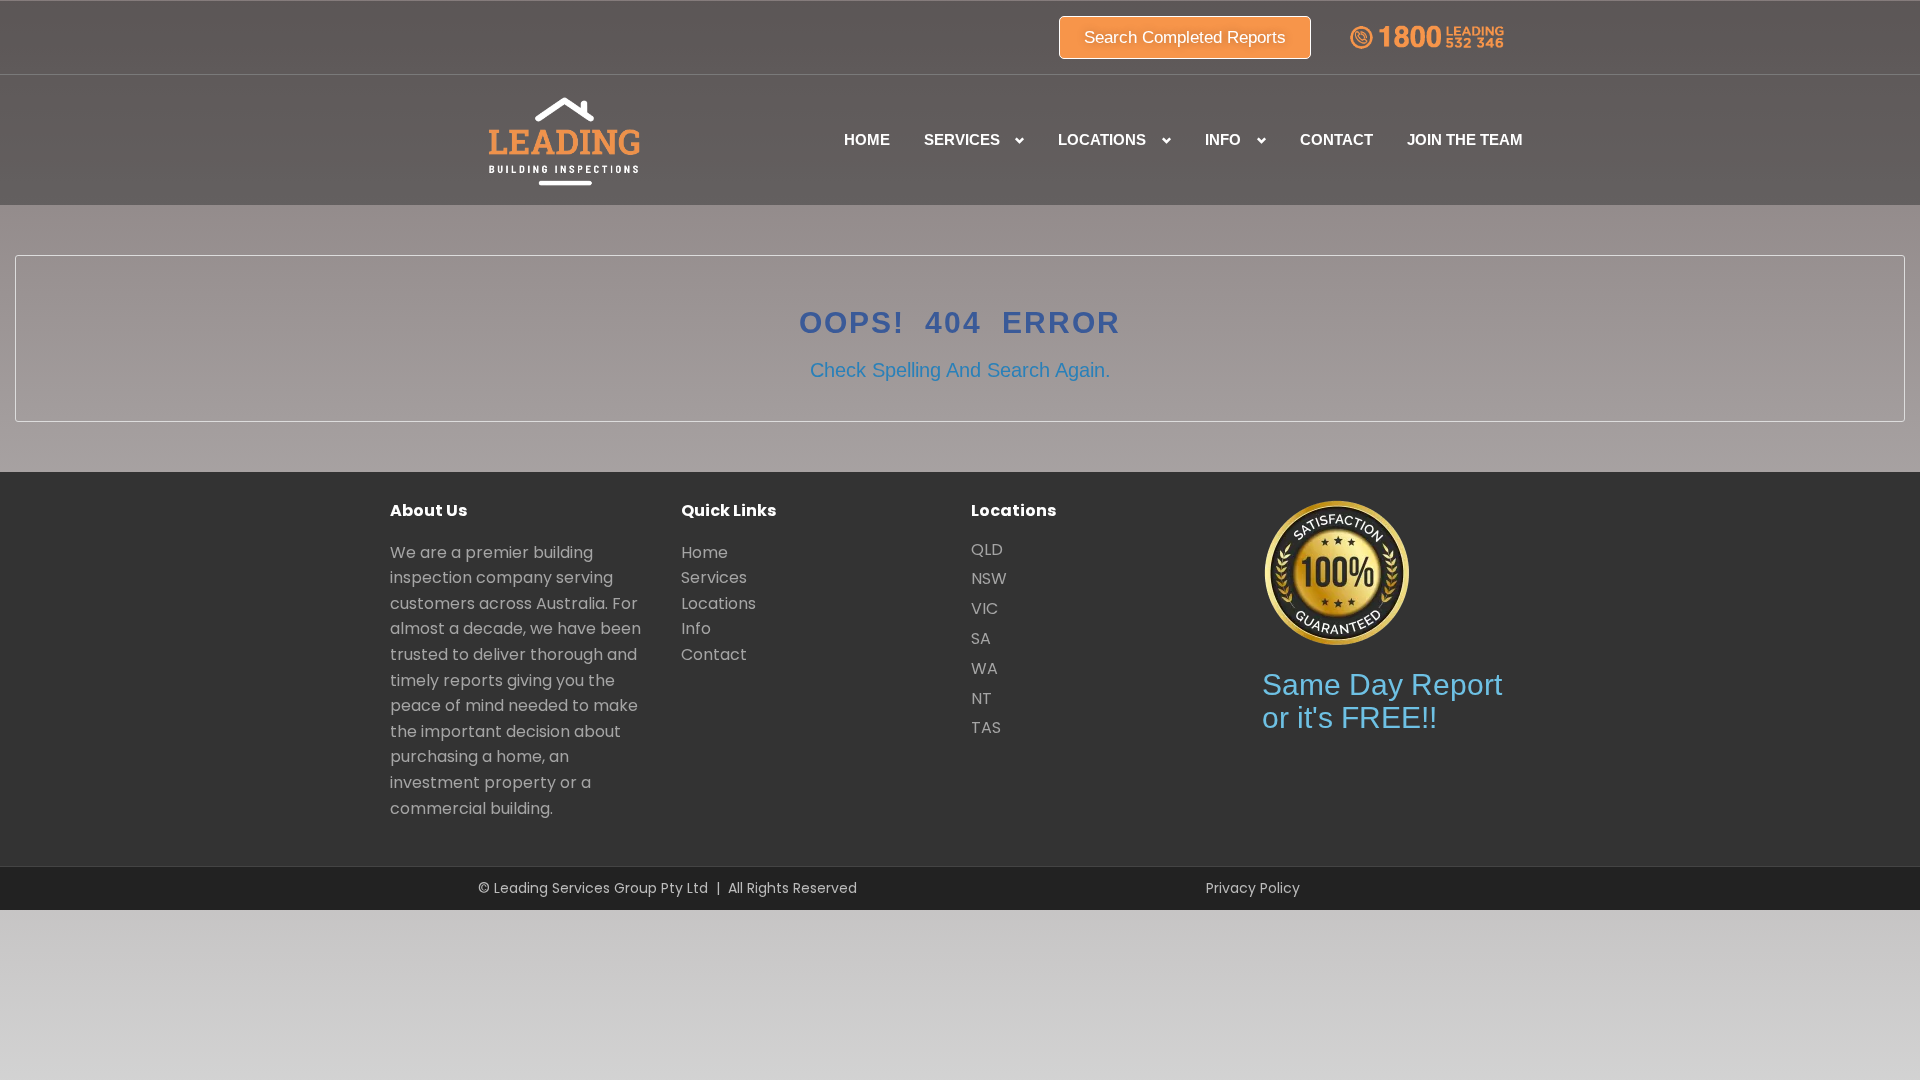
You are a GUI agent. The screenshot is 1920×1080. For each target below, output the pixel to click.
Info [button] (1223, 139)
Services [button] (962, 139)
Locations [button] (1102, 139)
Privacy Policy (1253, 888)
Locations (718, 603)
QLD (987, 549)
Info (696, 628)
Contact (1336, 139)
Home (867, 139)
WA (984, 668)
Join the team (1465, 139)
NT (981, 698)
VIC (984, 608)
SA (981, 638)
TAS (986, 727)
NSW (989, 578)
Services (714, 577)
